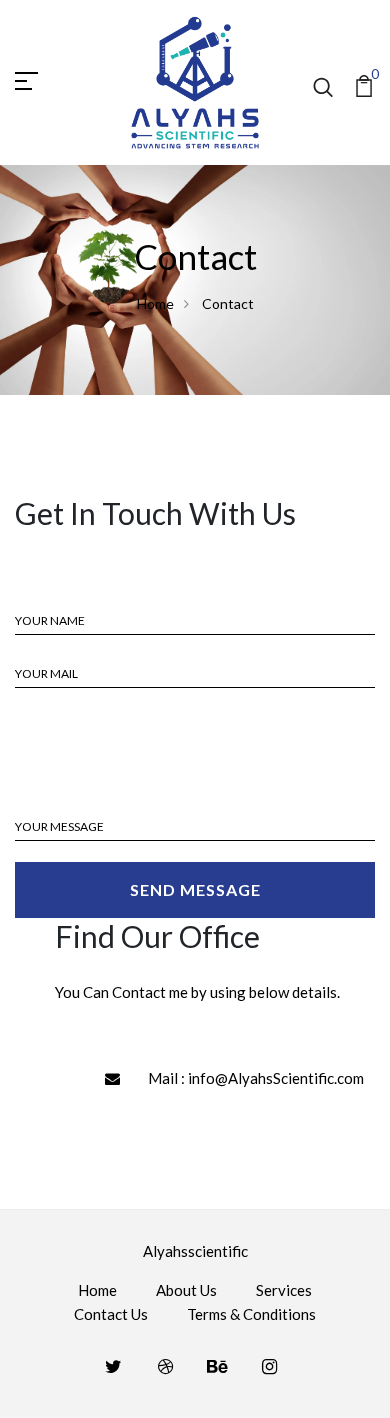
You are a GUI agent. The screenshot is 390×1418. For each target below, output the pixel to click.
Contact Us (111, 1314)
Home (155, 303)
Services (284, 1290)
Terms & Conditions (251, 1314)
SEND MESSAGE (195, 889)
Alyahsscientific (195, 1251)
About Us (186, 1290)
